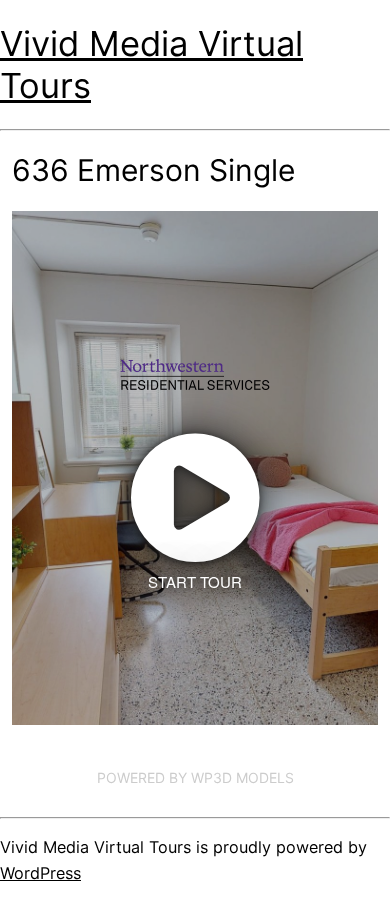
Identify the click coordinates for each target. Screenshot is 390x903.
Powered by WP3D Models (195, 777)
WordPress (40, 873)
